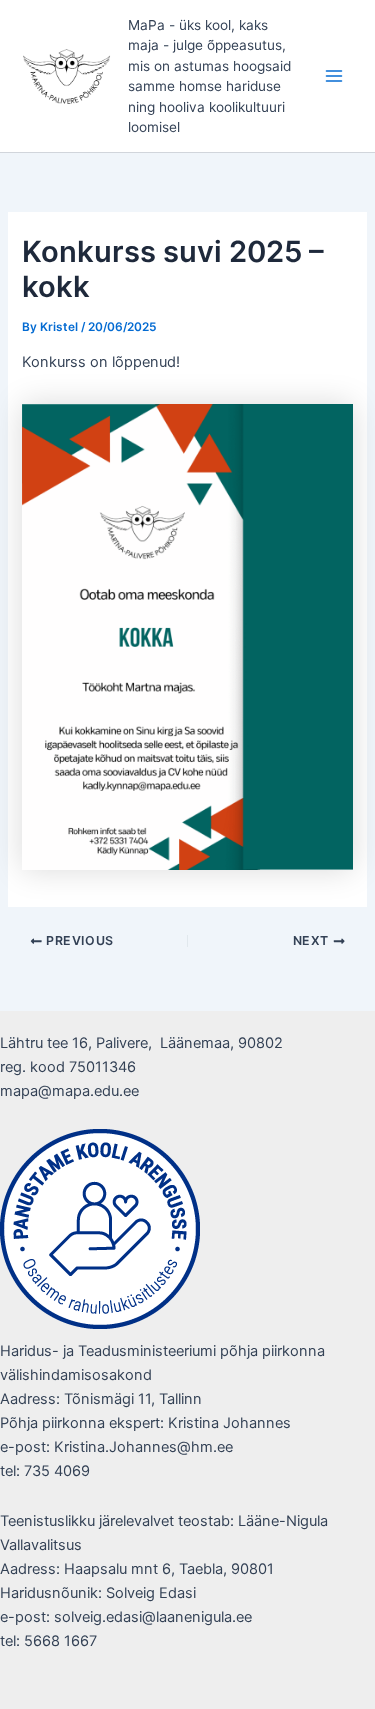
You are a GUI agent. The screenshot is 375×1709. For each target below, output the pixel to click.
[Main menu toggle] (334, 76)
